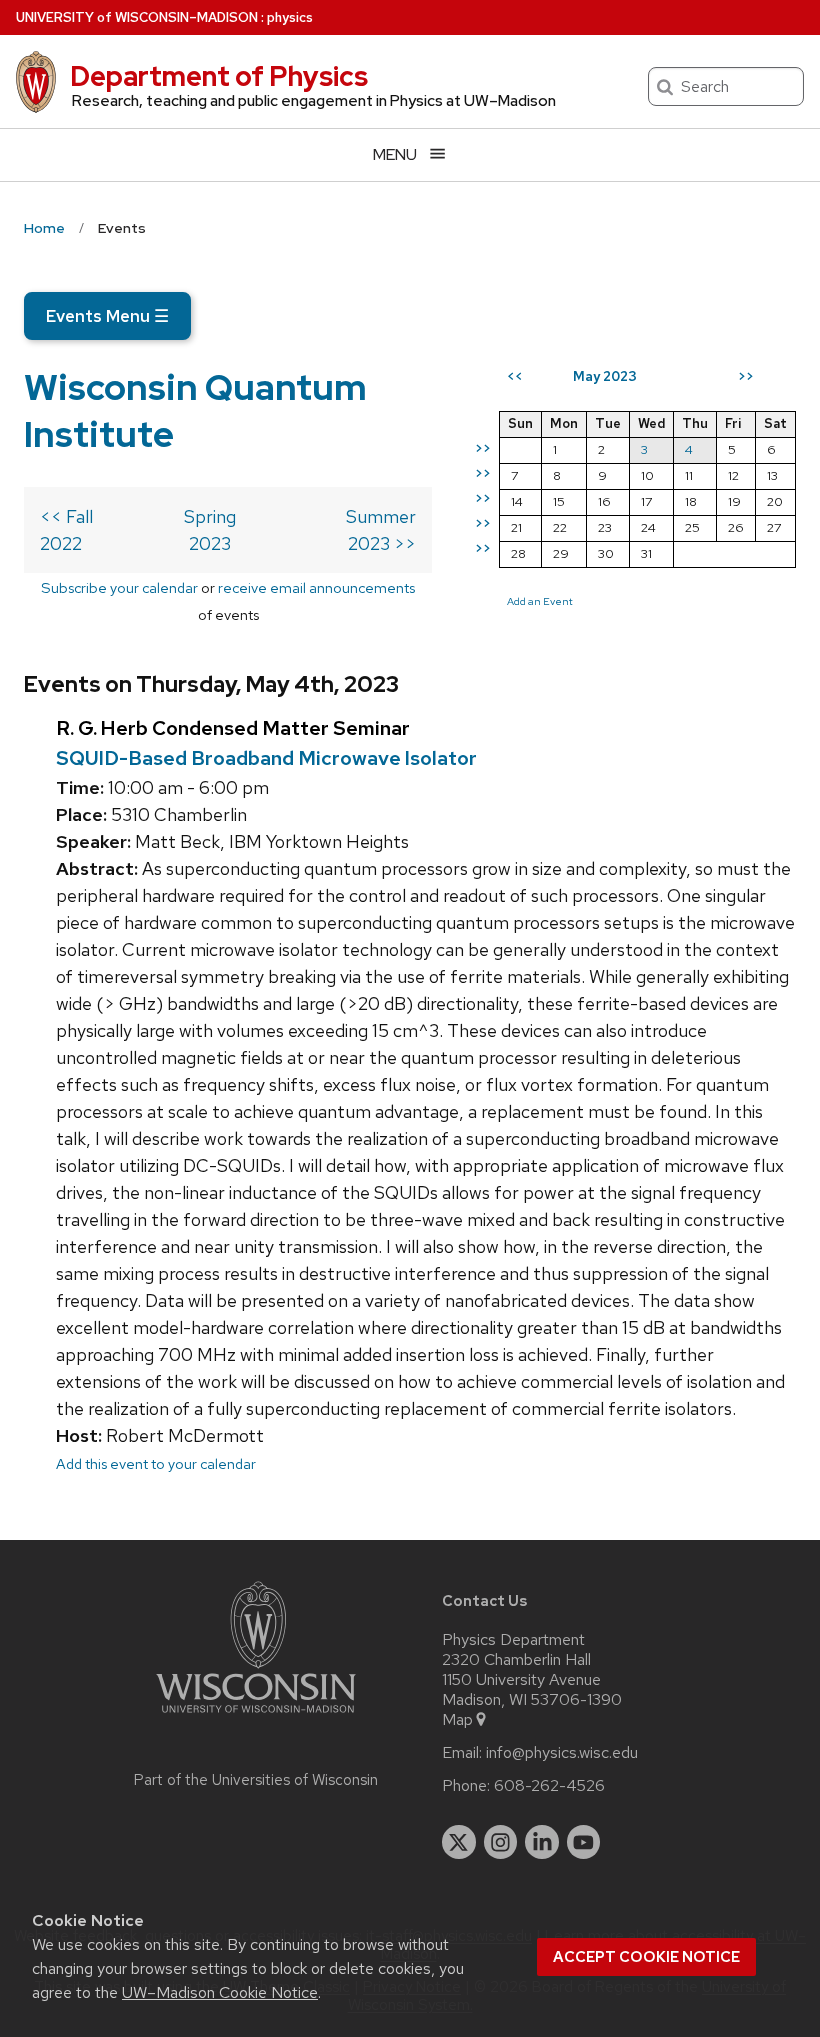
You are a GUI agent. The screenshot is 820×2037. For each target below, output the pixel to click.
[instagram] (501, 1842)
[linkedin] (542, 1842)
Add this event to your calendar (156, 1463)
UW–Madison (137, 17)
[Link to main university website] (256, 1716)
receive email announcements (316, 587)
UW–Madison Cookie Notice (220, 1992)
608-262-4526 (549, 1786)
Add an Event (540, 601)
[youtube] (584, 1842)
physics (290, 17)
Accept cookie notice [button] (646, 1957)
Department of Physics (219, 76)
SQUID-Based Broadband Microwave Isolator (266, 758)
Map (457, 1720)
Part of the (256, 1780)
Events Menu (107, 316)
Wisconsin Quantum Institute (195, 410)
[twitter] (459, 1842)
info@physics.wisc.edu (562, 1753)
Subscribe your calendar (119, 587)
